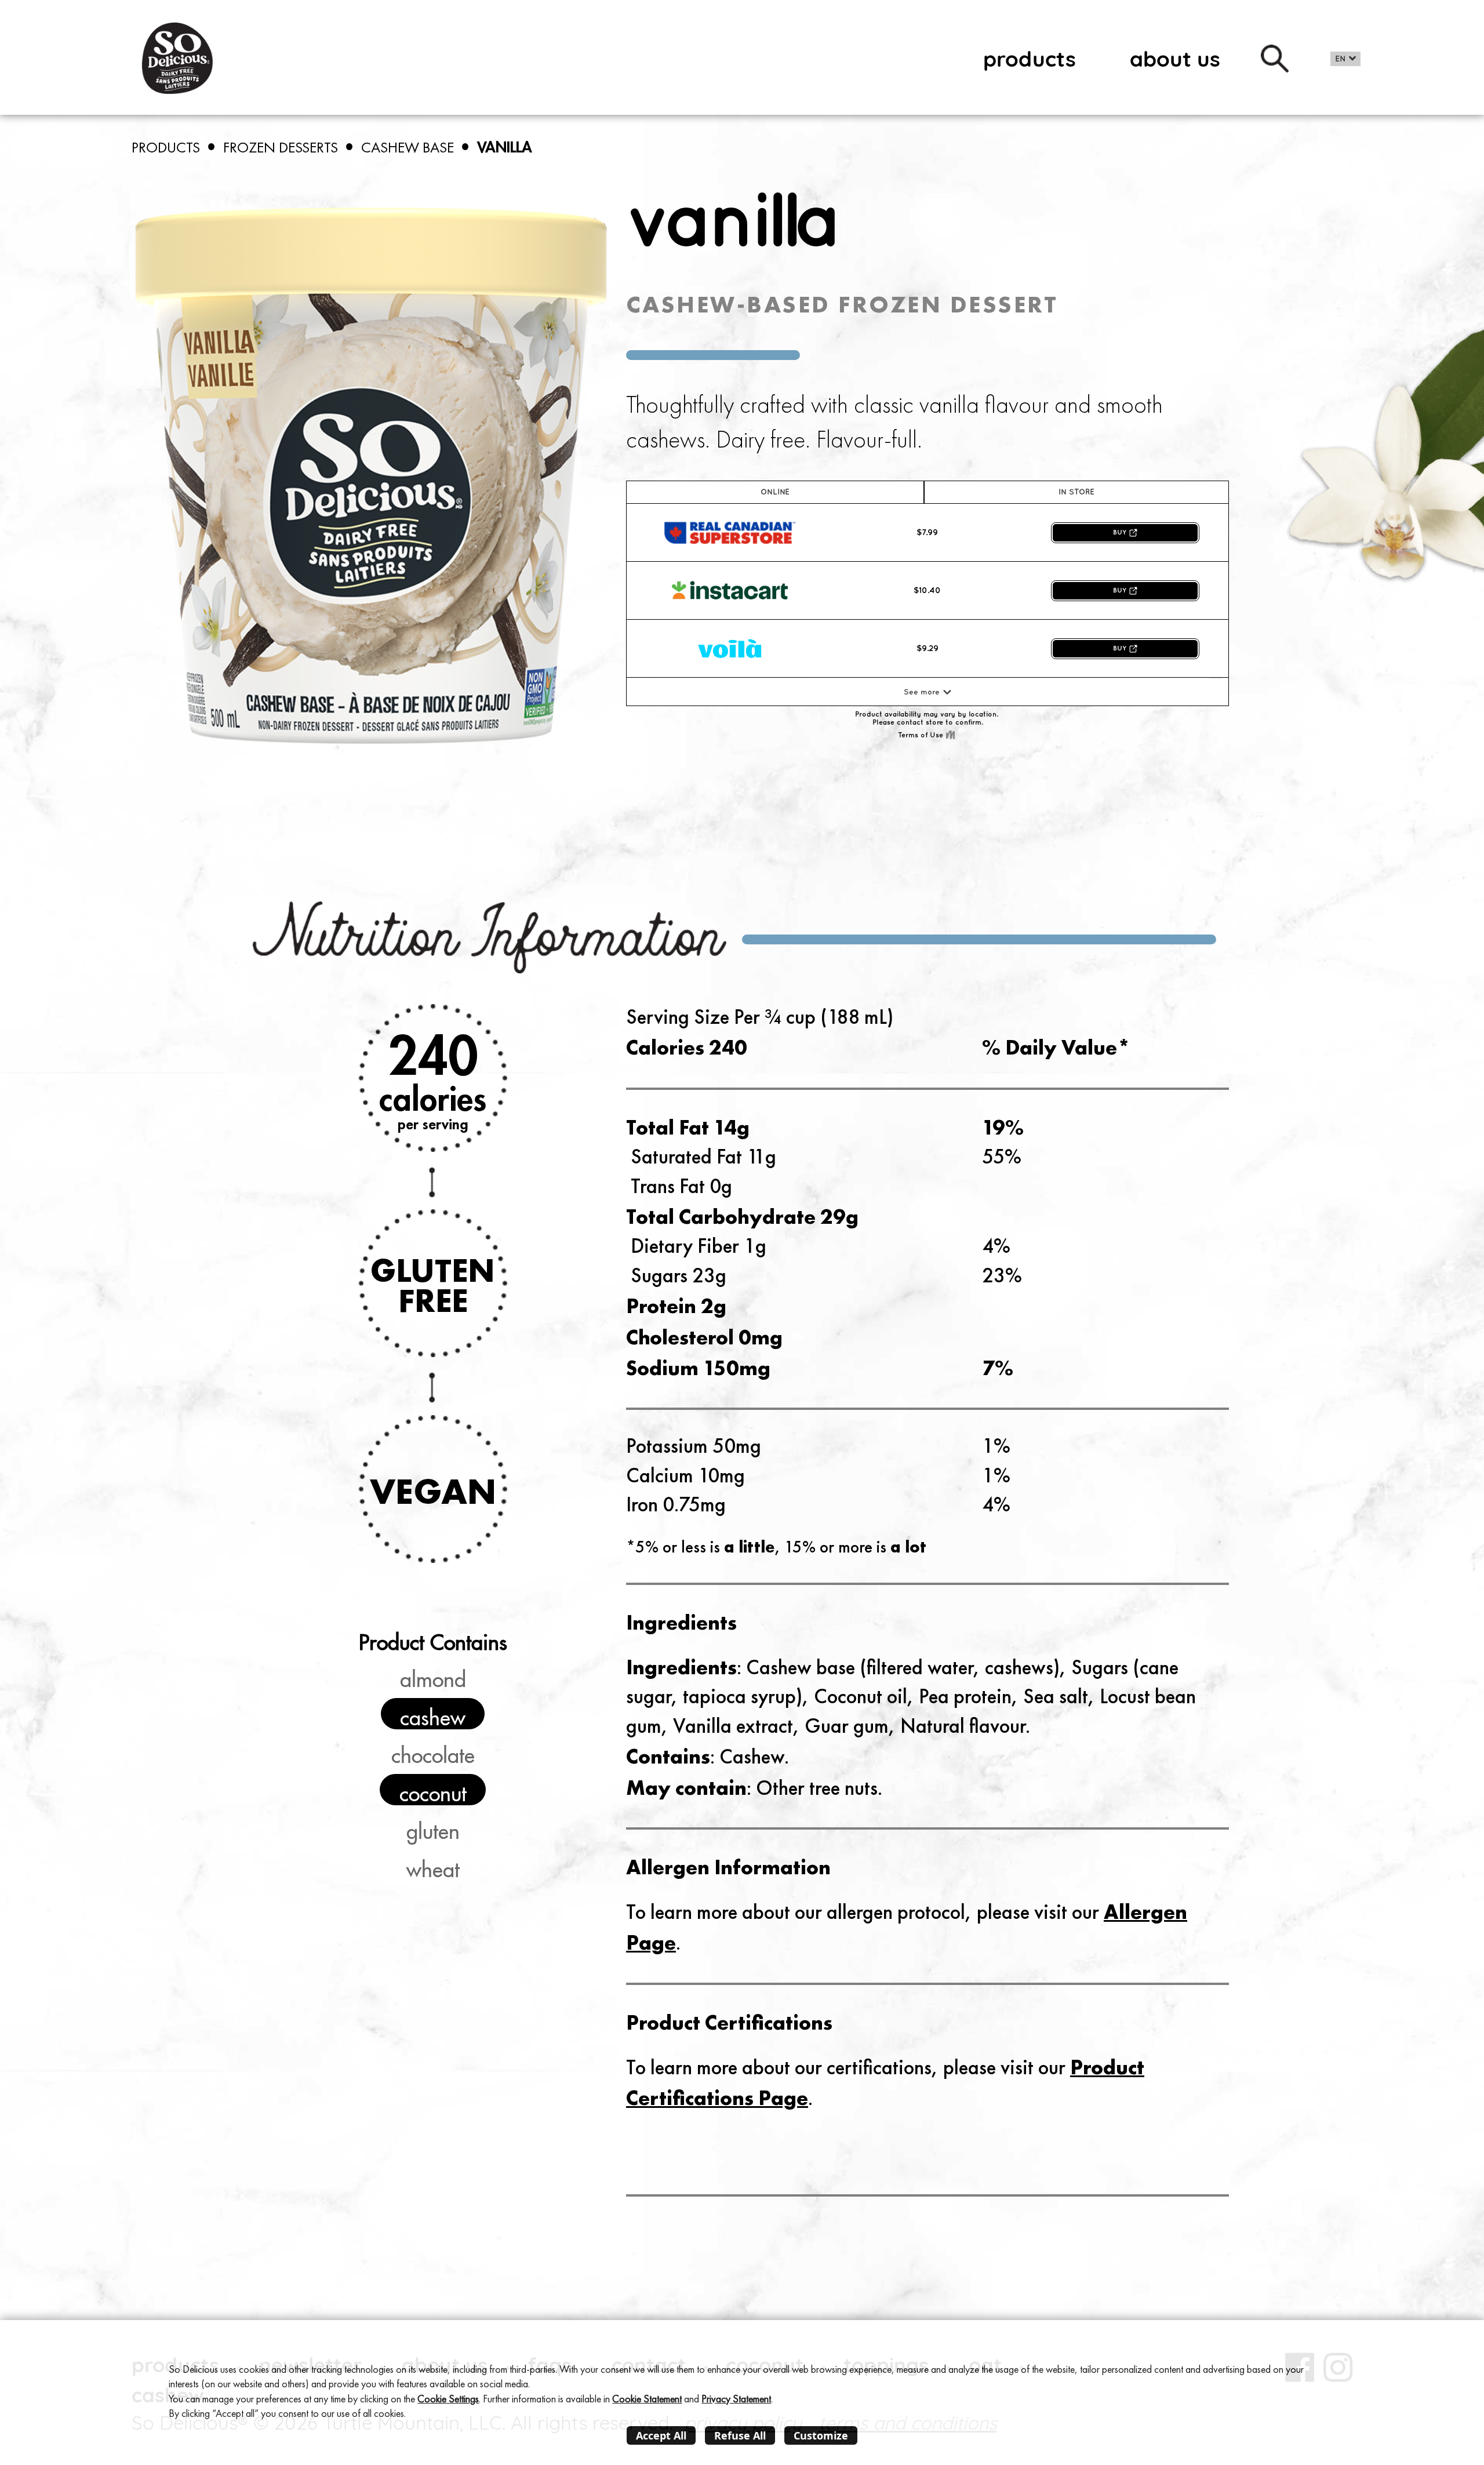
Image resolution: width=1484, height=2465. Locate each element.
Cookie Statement (647, 2399)
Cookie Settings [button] (448, 2399)
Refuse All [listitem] (740, 2435)
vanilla (505, 147)
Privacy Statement (736, 2399)
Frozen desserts (281, 147)
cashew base (408, 147)
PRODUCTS (166, 147)
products (1030, 59)
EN (1341, 59)
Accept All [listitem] (661, 2435)
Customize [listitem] (821, 2435)
